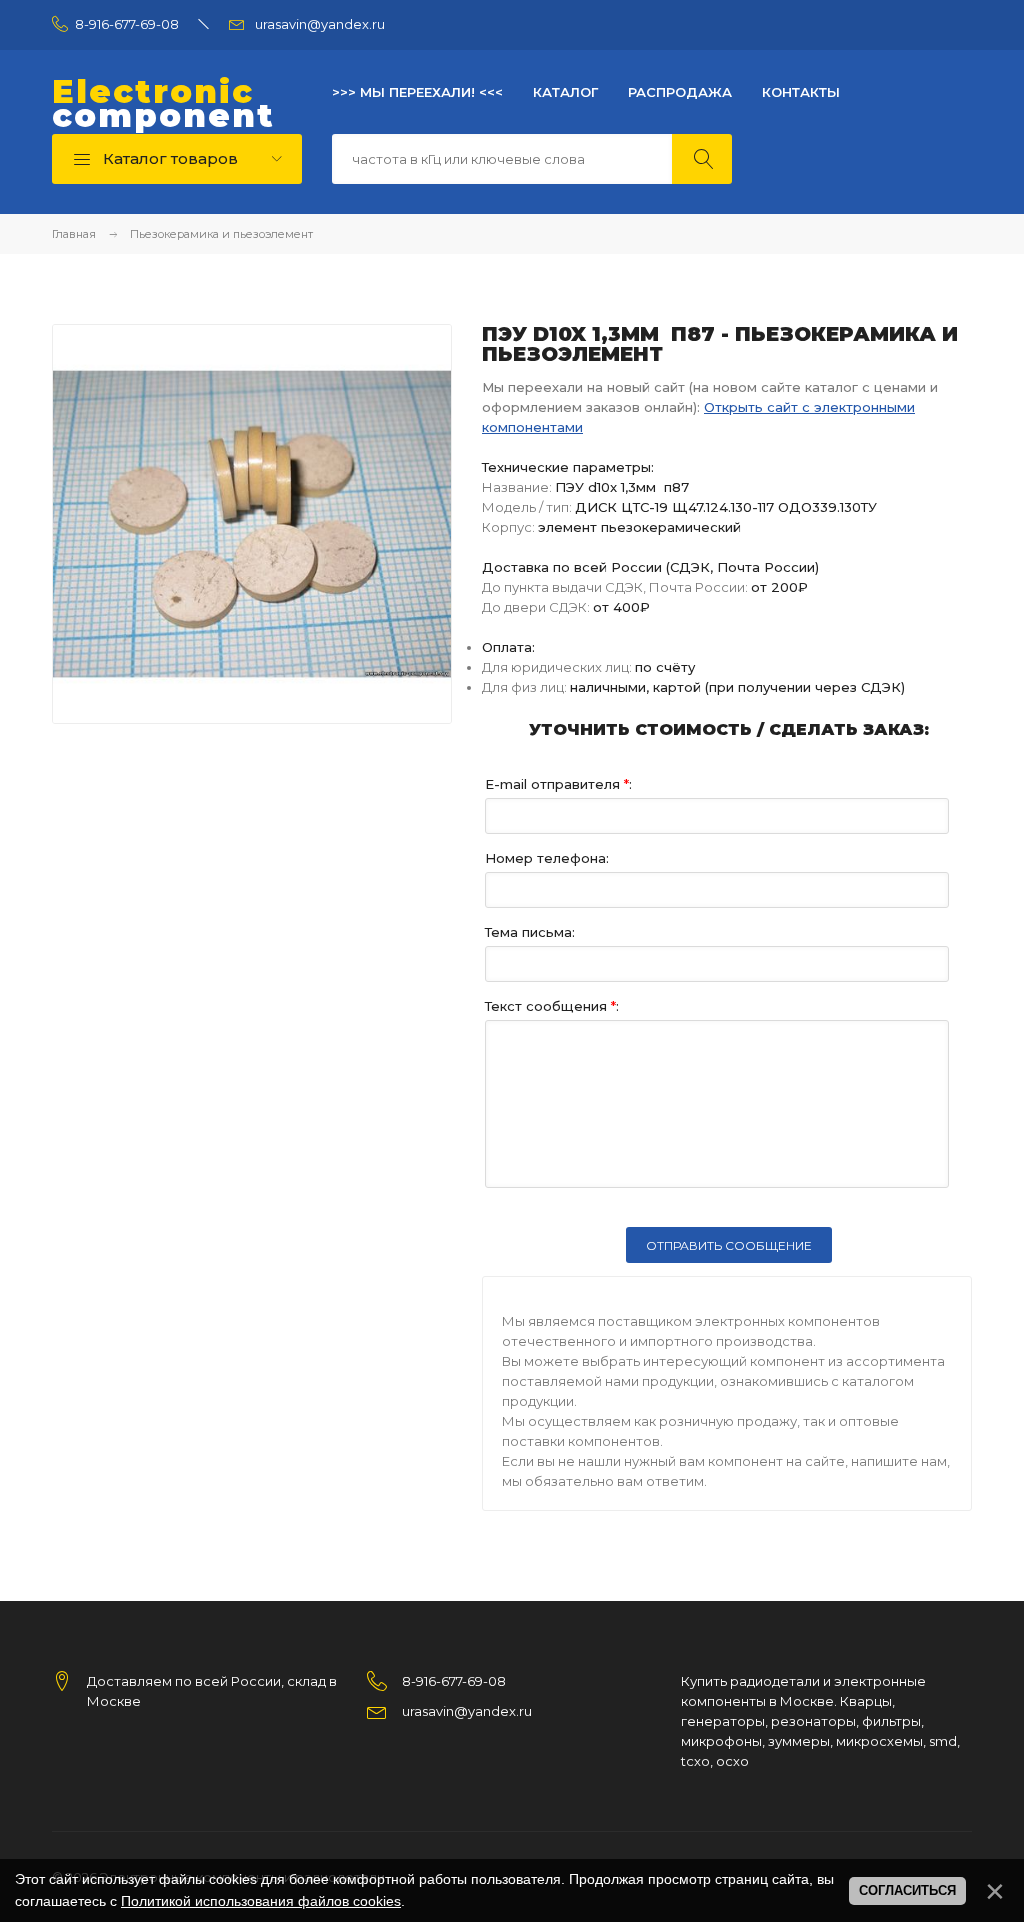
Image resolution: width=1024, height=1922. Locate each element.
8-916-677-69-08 (127, 24)
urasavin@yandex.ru (320, 24)
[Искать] (702, 159)
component (163, 104)
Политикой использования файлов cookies (261, 1901)
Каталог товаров (168, 158)
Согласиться (907, 1890)
